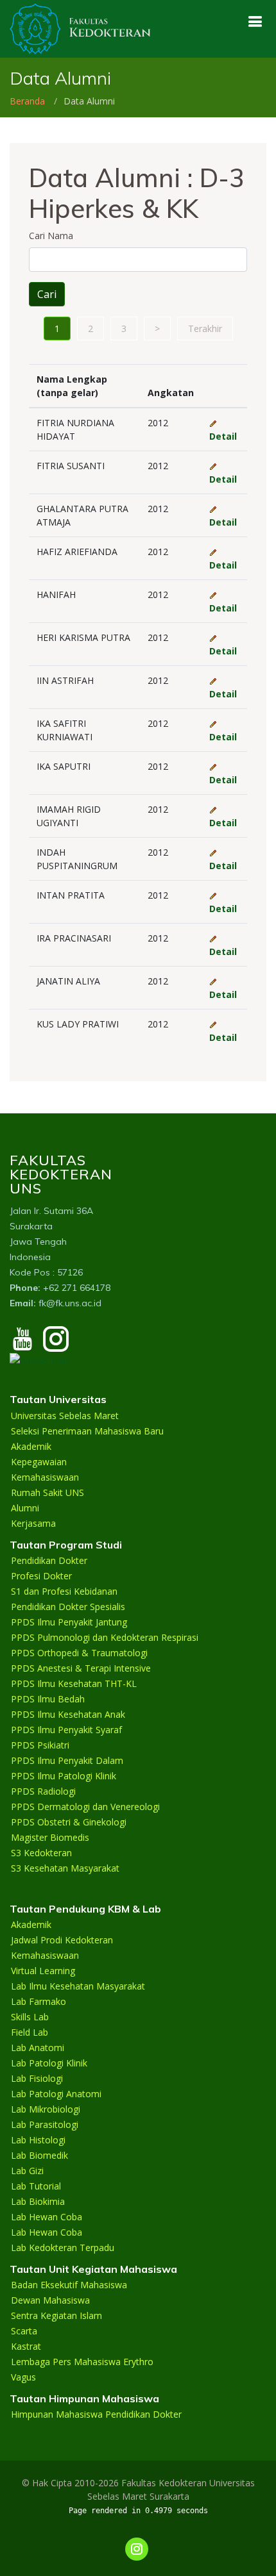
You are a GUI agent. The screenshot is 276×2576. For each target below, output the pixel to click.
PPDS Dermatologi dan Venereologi (85, 1807)
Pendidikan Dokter (49, 1561)
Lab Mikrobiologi (46, 2109)
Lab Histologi (38, 2140)
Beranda (27, 101)
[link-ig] (137, 2549)
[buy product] (255, 21)
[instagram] (56, 1345)
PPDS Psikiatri (40, 1745)
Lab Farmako (39, 2002)
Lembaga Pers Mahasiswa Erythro (82, 2362)
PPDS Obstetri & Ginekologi (69, 1822)
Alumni (25, 1508)
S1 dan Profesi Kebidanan (64, 1591)
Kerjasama (33, 1524)
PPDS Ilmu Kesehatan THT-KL (74, 1684)
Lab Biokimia (38, 2202)
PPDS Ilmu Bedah (48, 1699)
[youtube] (22, 1345)
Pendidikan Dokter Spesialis (68, 1607)
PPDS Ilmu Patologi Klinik (64, 1776)
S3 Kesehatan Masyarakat (65, 1868)
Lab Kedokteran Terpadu (63, 2248)
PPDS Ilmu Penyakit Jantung (69, 1622)
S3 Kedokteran (41, 1853)
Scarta (24, 2331)
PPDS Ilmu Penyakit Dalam (67, 1761)
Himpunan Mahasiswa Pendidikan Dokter (96, 2414)
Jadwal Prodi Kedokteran (62, 1940)
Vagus (23, 2377)
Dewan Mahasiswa (50, 2300)
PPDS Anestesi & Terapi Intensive (81, 1668)
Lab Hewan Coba (47, 2217)
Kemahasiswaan (45, 1477)
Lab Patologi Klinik (49, 2063)
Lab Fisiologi (37, 2079)
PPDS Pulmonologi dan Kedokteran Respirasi (105, 1638)
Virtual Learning (43, 1971)
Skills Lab (30, 2017)
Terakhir (205, 328)
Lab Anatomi (38, 2048)
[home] (80, 28)
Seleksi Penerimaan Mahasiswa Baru (87, 1431)
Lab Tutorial (36, 2186)
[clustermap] (39, 1359)
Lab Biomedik (39, 2156)
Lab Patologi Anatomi (56, 2094)
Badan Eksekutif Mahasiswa (69, 2285)
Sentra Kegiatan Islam (56, 2316)
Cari (47, 294)
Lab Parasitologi (45, 2125)
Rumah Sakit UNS (47, 1493)
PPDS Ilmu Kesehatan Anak (68, 1715)
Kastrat (26, 2347)
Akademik (31, 1447)
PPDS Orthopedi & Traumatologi (79, 1653)
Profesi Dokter (41, 1576)
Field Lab (30, 2032)
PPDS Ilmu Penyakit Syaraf (66, 1730)
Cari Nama (51, 236)
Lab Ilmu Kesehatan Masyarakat (78, 1986)
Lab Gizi (27, 2171)
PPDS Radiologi (43, 1791)
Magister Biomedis (50, 1838)
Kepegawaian (39, 1462)
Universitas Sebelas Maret (65, 1416)
